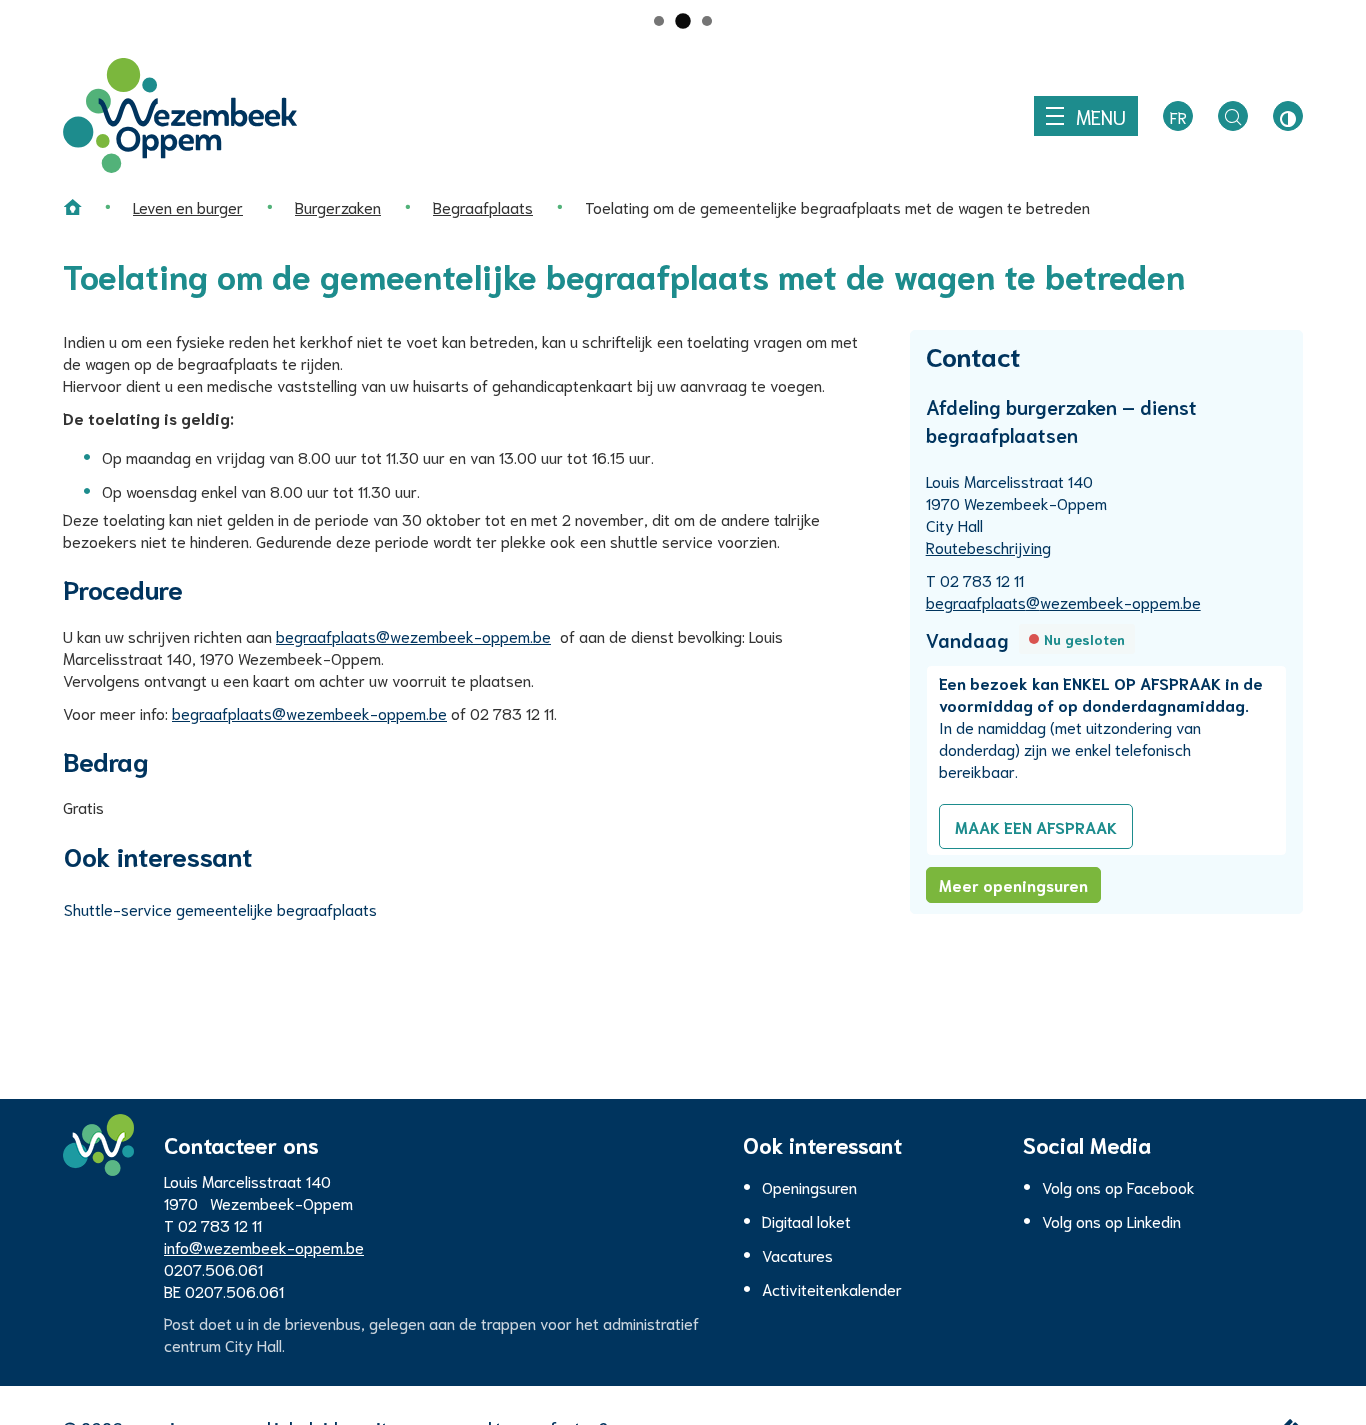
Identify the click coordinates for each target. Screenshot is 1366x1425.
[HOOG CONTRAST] (1288, 116)
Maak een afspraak (1036, 826)
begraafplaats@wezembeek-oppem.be (413, 635)
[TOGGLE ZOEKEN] (1233, 116)
